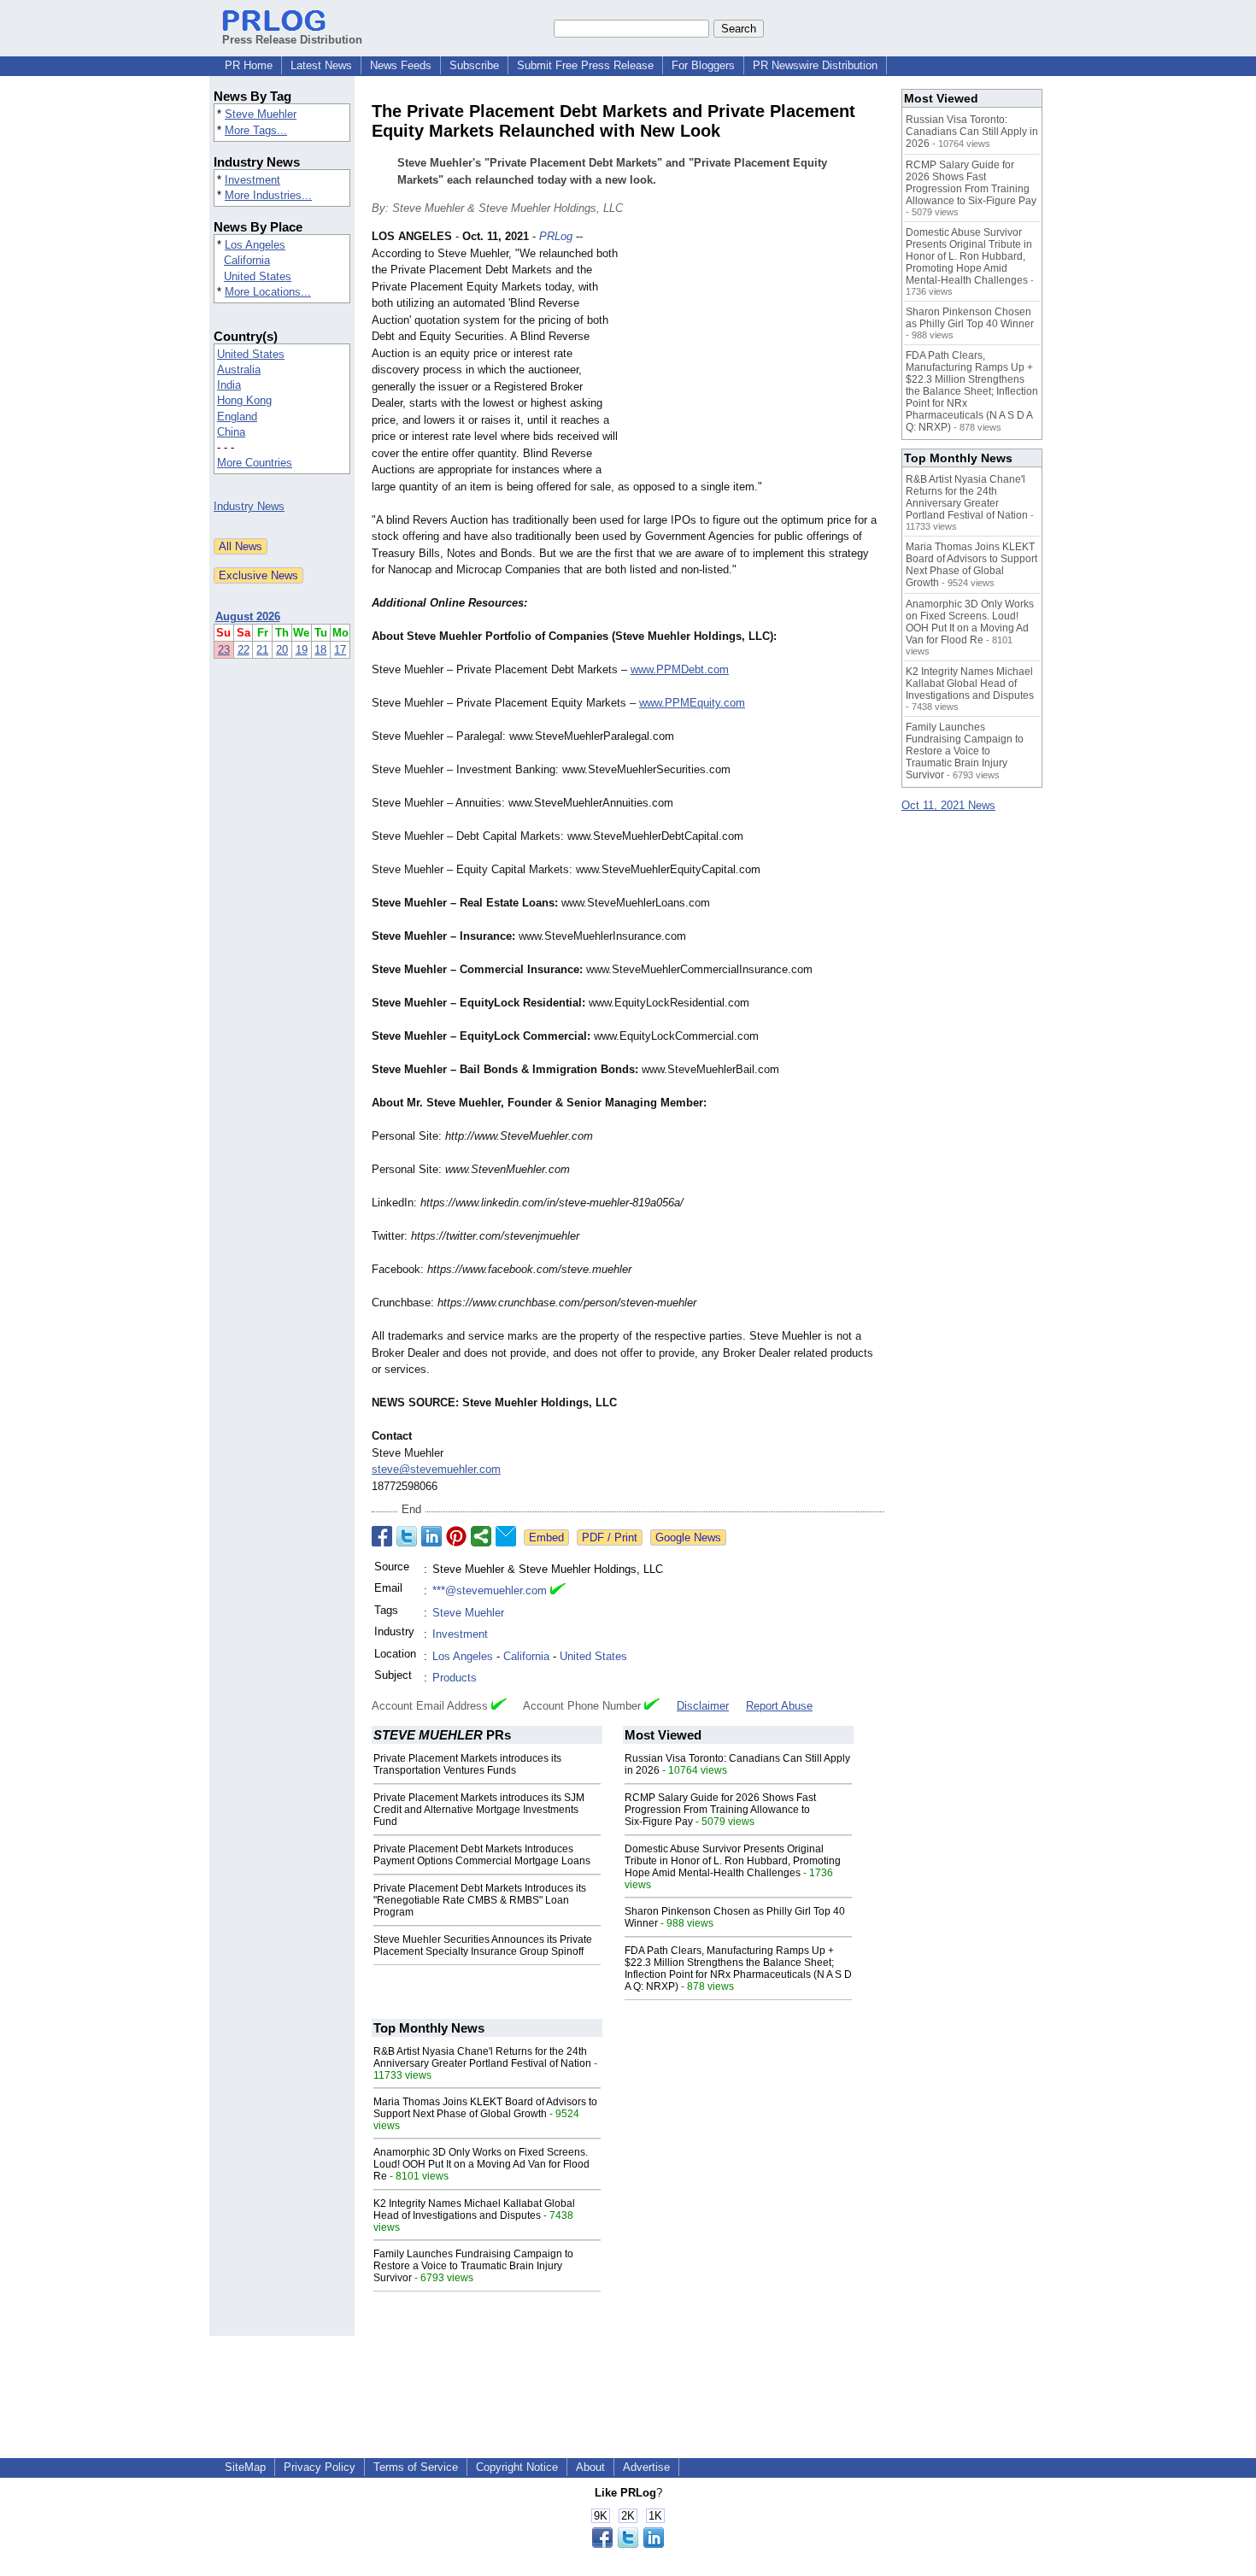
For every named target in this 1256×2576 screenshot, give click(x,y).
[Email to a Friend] (506, 1536)
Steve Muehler (261, 114)
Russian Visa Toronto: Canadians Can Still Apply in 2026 (972, 132)
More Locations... (268, 292)
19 (302, 650)
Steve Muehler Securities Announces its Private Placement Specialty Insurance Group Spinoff (483, 1945)
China (231, 432)
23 (224, 650)
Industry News (249, 506)
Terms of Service (416, 2467)
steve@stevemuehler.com (436, 1469)
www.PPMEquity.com (692, 703)
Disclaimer (703, 1706)
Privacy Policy (320, 2467)
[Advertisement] (756, 354)
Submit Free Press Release (585, 65)
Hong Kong (244, 400)
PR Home (249, 65)
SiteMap (245, 2467)
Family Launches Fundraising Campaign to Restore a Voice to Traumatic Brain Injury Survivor (473, 2266)
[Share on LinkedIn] (431, 1536)
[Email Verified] (558, 1591)
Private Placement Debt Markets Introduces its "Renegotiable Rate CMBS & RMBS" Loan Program (480, 1900)
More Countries (255, 463)
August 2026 (248, 616)
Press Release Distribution (292, 40)
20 (282, 650)
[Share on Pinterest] (456, 1536)
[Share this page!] (628, 2544)
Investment (252, 180)
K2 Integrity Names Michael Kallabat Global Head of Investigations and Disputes (474, 2209)
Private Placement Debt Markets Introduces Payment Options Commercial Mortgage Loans (482, 1855)
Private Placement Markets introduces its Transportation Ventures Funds (467, 1764)
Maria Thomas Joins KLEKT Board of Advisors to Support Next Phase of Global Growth (485, 2108)
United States (258, 276)
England (237, 417)
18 (320, 650)
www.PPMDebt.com (680, 669)
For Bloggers (703, 65)
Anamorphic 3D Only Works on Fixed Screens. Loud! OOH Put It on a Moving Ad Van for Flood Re (481, 2164)
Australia (239, 370)
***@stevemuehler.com (490, 1590)
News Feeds (401, 65)
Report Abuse (779, 1706)
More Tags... (256, 130)
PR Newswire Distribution (815, 65)
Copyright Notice (517, 2467)
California (247, 260)
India (229, 385)
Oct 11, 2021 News (948, 805)
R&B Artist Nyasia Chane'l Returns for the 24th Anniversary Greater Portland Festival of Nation (482, 2057)
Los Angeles (255, 245)
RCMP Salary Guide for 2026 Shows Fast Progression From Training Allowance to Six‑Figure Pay (720, 1810)
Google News (688, 1537)
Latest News (321, 65)
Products (455, 1678)
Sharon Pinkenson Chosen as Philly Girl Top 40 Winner (970, 318)
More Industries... (268, 195)
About (590, 2467)
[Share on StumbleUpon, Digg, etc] (481, 1536)
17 (340, 650)
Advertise (646, 2467)
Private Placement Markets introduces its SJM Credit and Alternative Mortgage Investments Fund (479, 1810)
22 (244, 650)
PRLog (556, 236)
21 (262, 650)
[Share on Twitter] (407, 1536)
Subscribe (474, 65)
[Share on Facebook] (382, 1536)
